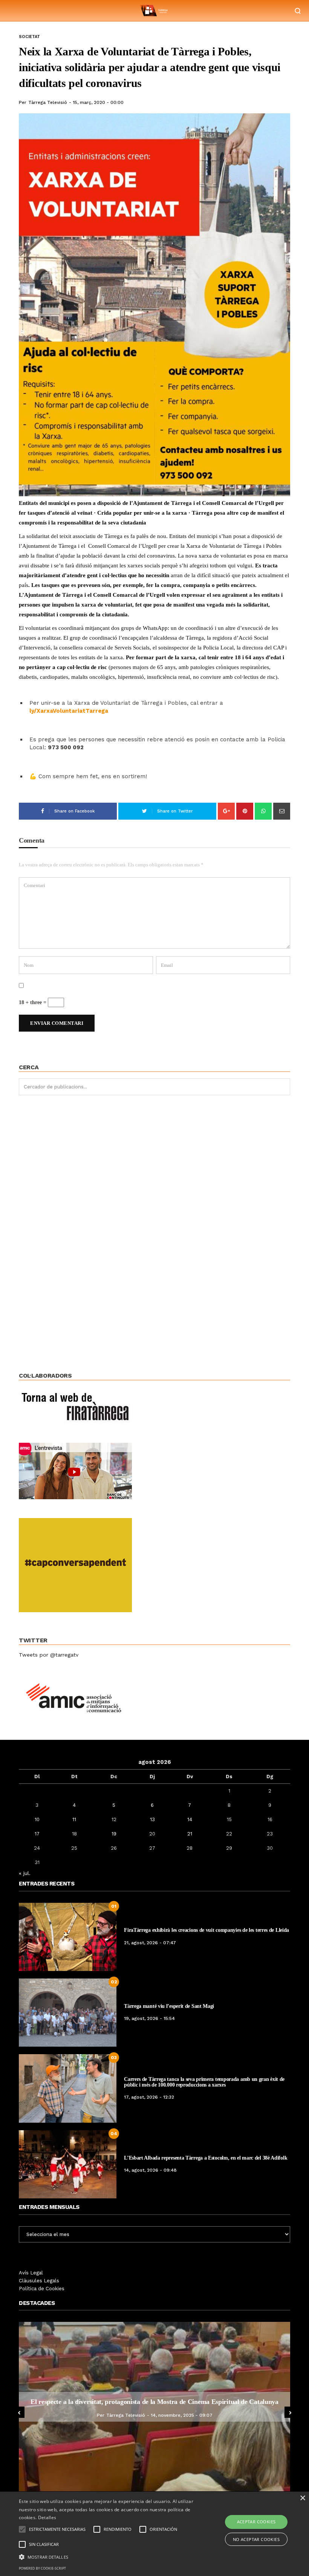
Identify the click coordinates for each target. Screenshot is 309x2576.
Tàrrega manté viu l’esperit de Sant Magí (169, 2006)
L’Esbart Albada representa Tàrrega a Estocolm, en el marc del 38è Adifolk (206, 2158)
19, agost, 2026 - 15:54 (149, 2018)
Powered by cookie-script (42, 2568)
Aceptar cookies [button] (256, 2522)
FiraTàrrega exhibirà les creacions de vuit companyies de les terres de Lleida (207, 1930)
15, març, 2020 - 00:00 (98, 102)
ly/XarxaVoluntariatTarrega (69, 711)
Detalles (47, 2517)
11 (74, 1819)
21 (190, 1834)
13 (152, 1819)
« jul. (25, 1873)
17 (37, 1834)
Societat (29, 37)
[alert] (154, 2534)
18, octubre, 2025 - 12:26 (181, 2415)
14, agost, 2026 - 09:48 (150, 2170)
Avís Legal (31, 2273)
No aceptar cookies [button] (256, 2539)
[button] (107, 2556)
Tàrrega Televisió (48, 102)
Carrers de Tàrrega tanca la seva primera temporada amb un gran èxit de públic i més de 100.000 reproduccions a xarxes (204, 2082)
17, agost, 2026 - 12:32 (149, 2097)
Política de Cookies (42, 2289)
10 (37, 1819)
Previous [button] (19, 2412)
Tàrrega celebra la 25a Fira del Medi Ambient (154, 2402)
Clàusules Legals (39, 2281)
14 (190, 1819)
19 (114, 1834)
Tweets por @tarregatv (49, 1655)
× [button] (302, 2498)
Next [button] (290, 2412)
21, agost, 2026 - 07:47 (150, 1943)
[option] (154, 2407)
